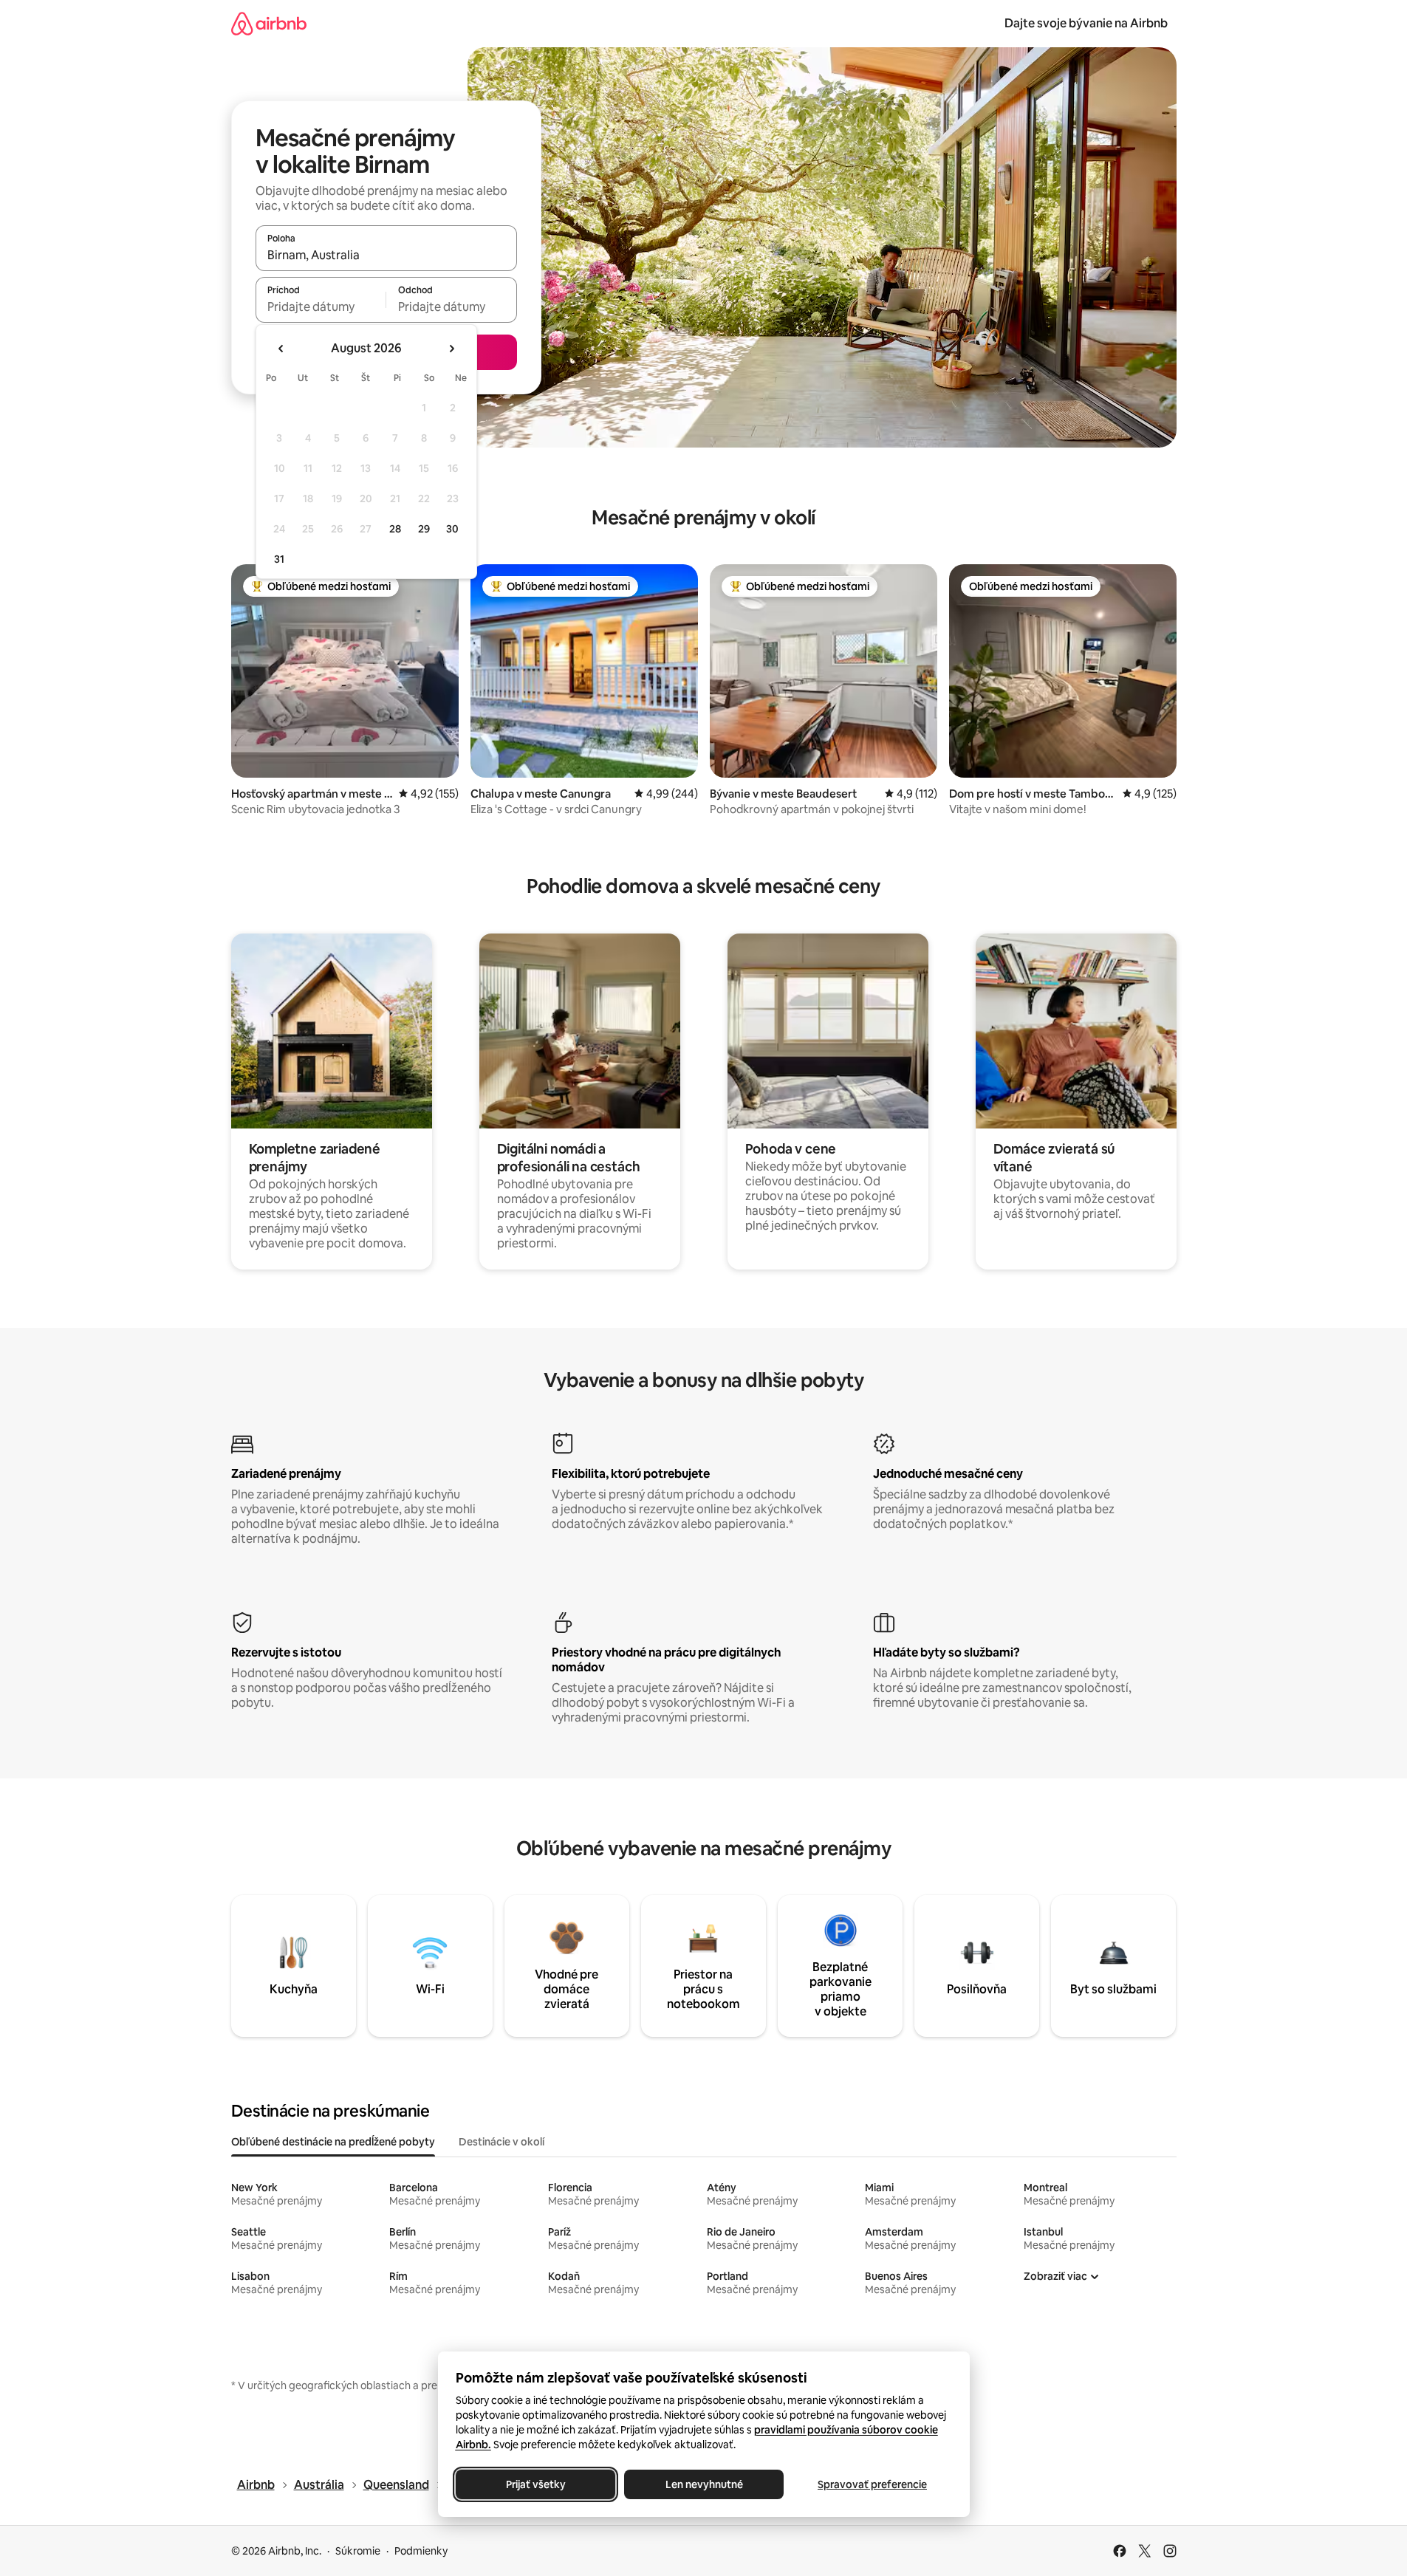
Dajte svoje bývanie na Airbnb (1086, 23)
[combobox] (386, 255)
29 (424, 529)
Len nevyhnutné (703, 2484)
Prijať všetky (535, 2484)
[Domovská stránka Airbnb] (269, 23)
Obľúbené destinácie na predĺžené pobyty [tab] (333, 2142)
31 (279, 559)
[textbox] (321, 306)
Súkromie (358, 2551)
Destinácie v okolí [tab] (501, 2142)
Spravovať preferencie (872, 2484)
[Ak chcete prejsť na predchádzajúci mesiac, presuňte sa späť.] (281, 349)
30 (452, 529)
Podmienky (421, 2551)
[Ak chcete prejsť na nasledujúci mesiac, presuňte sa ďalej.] (451, 349)
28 (395, 529)
